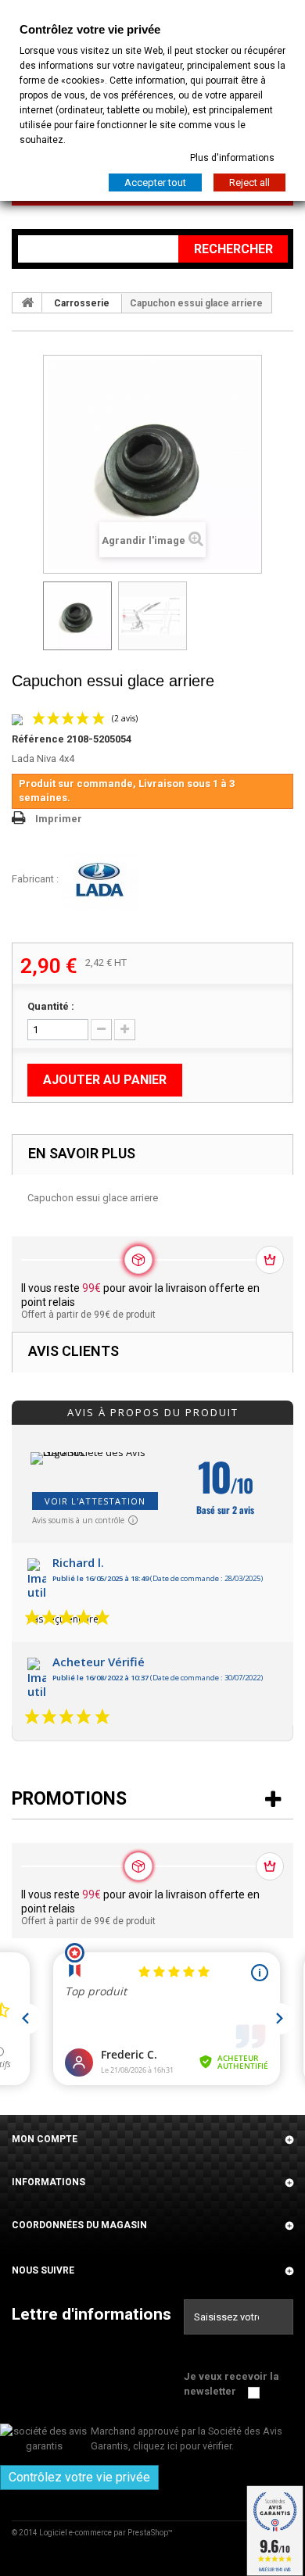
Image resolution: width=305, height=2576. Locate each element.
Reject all (249, 182)
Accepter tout (155, 182)
